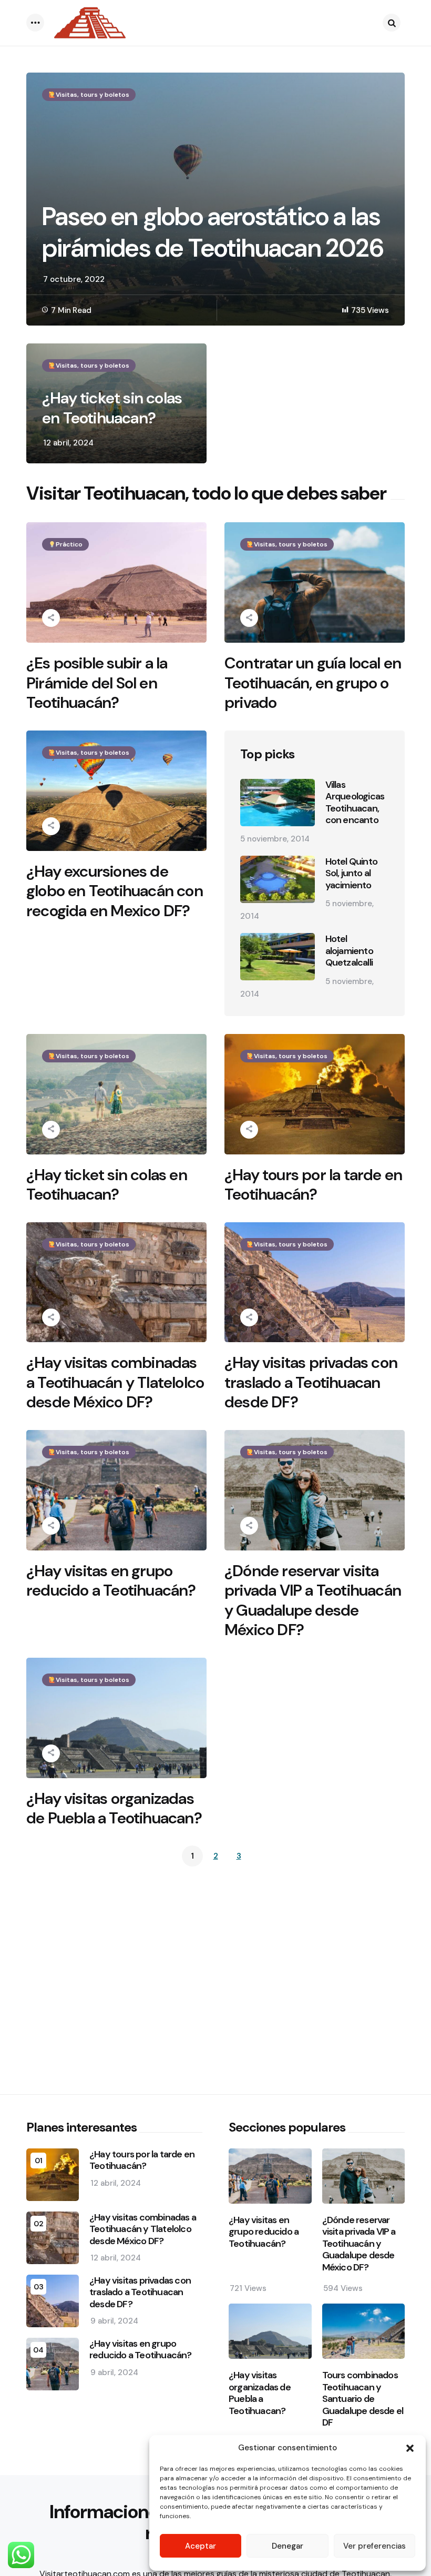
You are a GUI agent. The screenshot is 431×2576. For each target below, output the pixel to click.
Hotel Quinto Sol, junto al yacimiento (351, 874)
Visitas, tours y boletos (93, 95)
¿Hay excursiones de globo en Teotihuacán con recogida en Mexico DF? (115, 891)
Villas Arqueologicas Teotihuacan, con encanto (355, 803)
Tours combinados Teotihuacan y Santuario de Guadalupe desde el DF (363, 2399)
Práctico (69, 544)
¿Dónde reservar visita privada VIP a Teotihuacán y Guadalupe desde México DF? (313, 1600)
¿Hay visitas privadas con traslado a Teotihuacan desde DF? (311, 1382)
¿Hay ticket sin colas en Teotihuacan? (112, 408)
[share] (51, 618)
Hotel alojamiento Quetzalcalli (349, 951)
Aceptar (201, 2546)
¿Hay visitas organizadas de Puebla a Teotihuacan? (114, 1808)
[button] (410, 2448)
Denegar (288, 2546)
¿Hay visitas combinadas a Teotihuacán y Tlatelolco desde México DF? (115, 1382)
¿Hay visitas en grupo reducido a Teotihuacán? (111, 1581)
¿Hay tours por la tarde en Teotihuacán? (313, 1185)
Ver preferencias (374, 2546)
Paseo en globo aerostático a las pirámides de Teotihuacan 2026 (213, 232)
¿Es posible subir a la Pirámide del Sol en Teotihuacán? (97, 683)
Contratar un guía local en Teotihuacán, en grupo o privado (313, 683)
